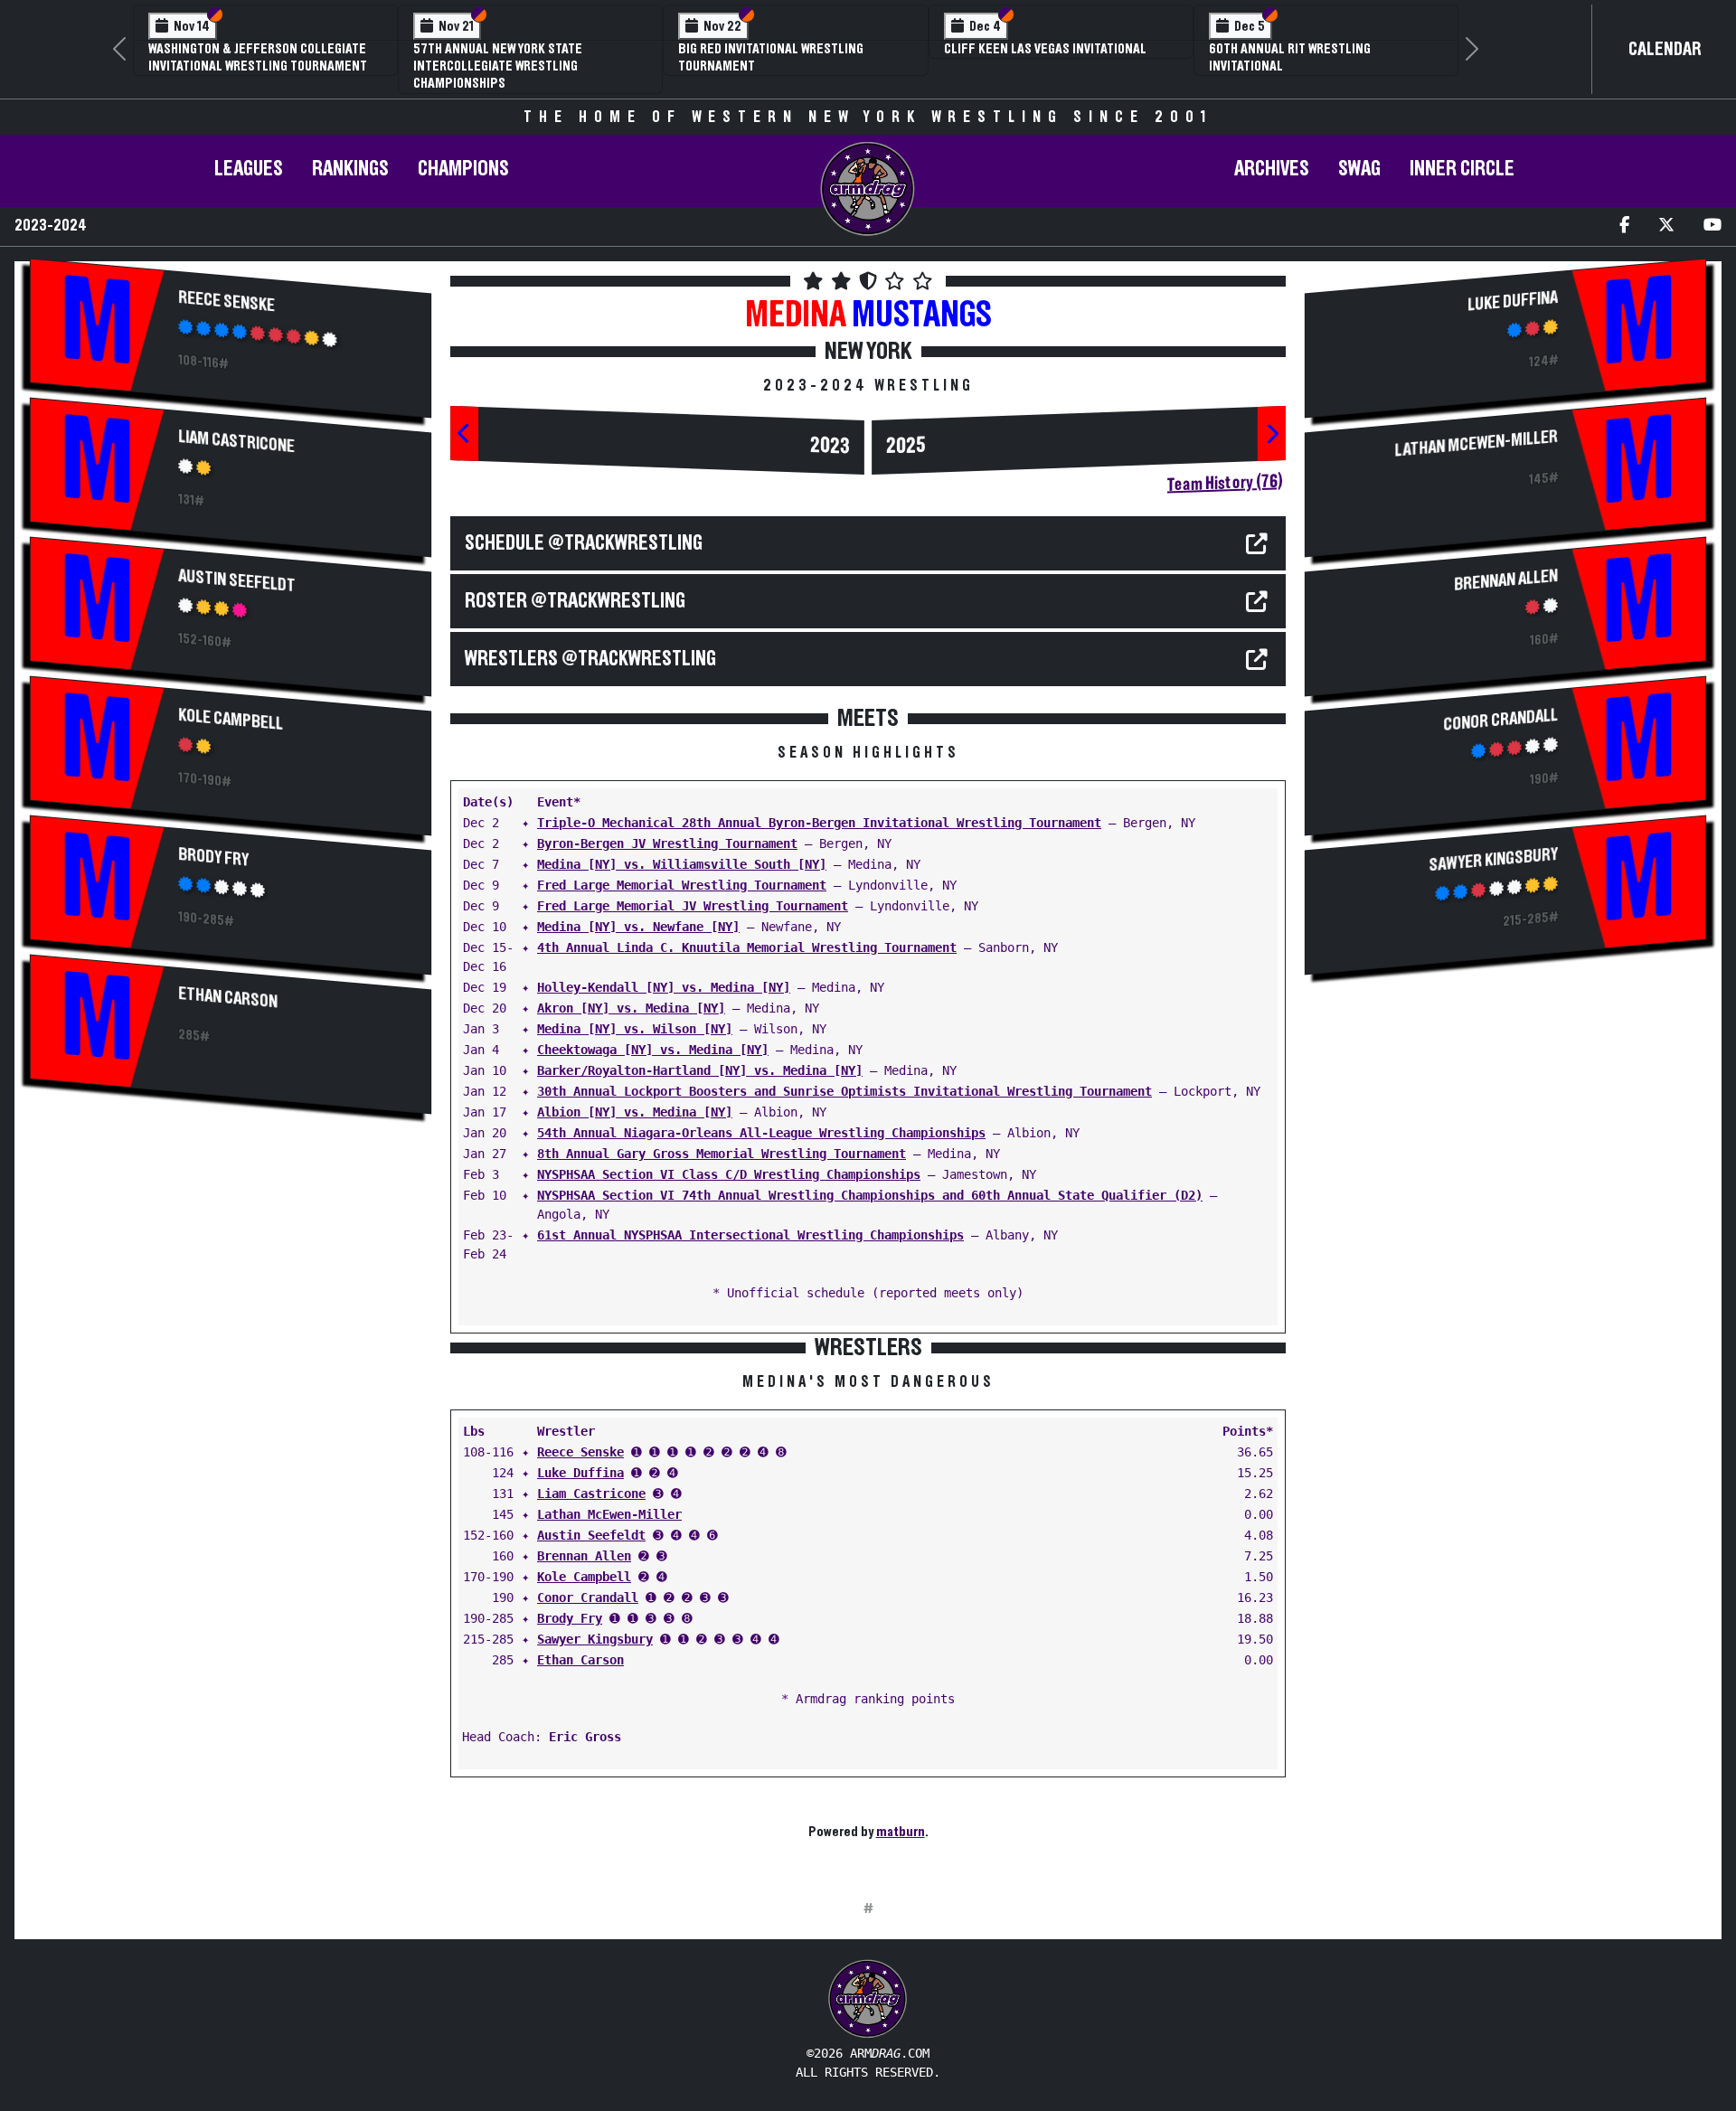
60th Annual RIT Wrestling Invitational (1290, 57)
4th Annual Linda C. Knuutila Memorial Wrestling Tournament (747, 947)
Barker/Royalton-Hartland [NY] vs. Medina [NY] (700, 1070)
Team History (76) (1225, 483)
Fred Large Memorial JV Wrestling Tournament (693, 906)
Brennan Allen (584, 1556)
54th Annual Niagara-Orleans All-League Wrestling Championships (761, 1133)
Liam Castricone (236, 442)
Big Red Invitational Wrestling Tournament (771, 57)
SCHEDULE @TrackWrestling (584, 543)
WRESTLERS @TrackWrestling (590, 659)
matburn (901, 1832)
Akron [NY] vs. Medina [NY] (631, 1008)
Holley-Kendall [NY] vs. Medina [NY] (664, 987)
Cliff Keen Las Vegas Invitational (1045, 49)
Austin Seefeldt (237, 581)
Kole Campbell (231, 720)
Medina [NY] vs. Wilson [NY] (635, 1029)
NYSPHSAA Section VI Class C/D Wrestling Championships (729, 1174)
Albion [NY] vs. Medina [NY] (635, 1112)
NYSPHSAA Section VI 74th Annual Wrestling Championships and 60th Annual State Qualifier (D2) (870, 1195)
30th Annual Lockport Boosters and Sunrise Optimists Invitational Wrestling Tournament (844, 1091)
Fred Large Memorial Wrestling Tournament (682, 885)
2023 (830, 446)
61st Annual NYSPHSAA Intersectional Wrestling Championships (750, 1235)
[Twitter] (1666, 226)
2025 (906, 446)
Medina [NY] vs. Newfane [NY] (638, 927)
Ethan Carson (228, 998)
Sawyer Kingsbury (595, 1639)
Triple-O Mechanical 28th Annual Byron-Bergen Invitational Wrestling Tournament (819, 823)
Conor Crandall (588, 1597)
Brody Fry (213, 858)
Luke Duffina (580, 1473)
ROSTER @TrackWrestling (575, 601)
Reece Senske (226, 302)
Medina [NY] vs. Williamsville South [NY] (682, 864)
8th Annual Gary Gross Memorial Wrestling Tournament (722, 1154)
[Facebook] (1624, 226)
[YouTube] (1712, 226)
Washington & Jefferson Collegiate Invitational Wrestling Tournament (258, 57)
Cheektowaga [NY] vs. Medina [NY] (653, 1050)
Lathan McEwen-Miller (609, 1514)
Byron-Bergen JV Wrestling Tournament (667, 843)
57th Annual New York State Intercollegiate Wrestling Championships (498, 66)
